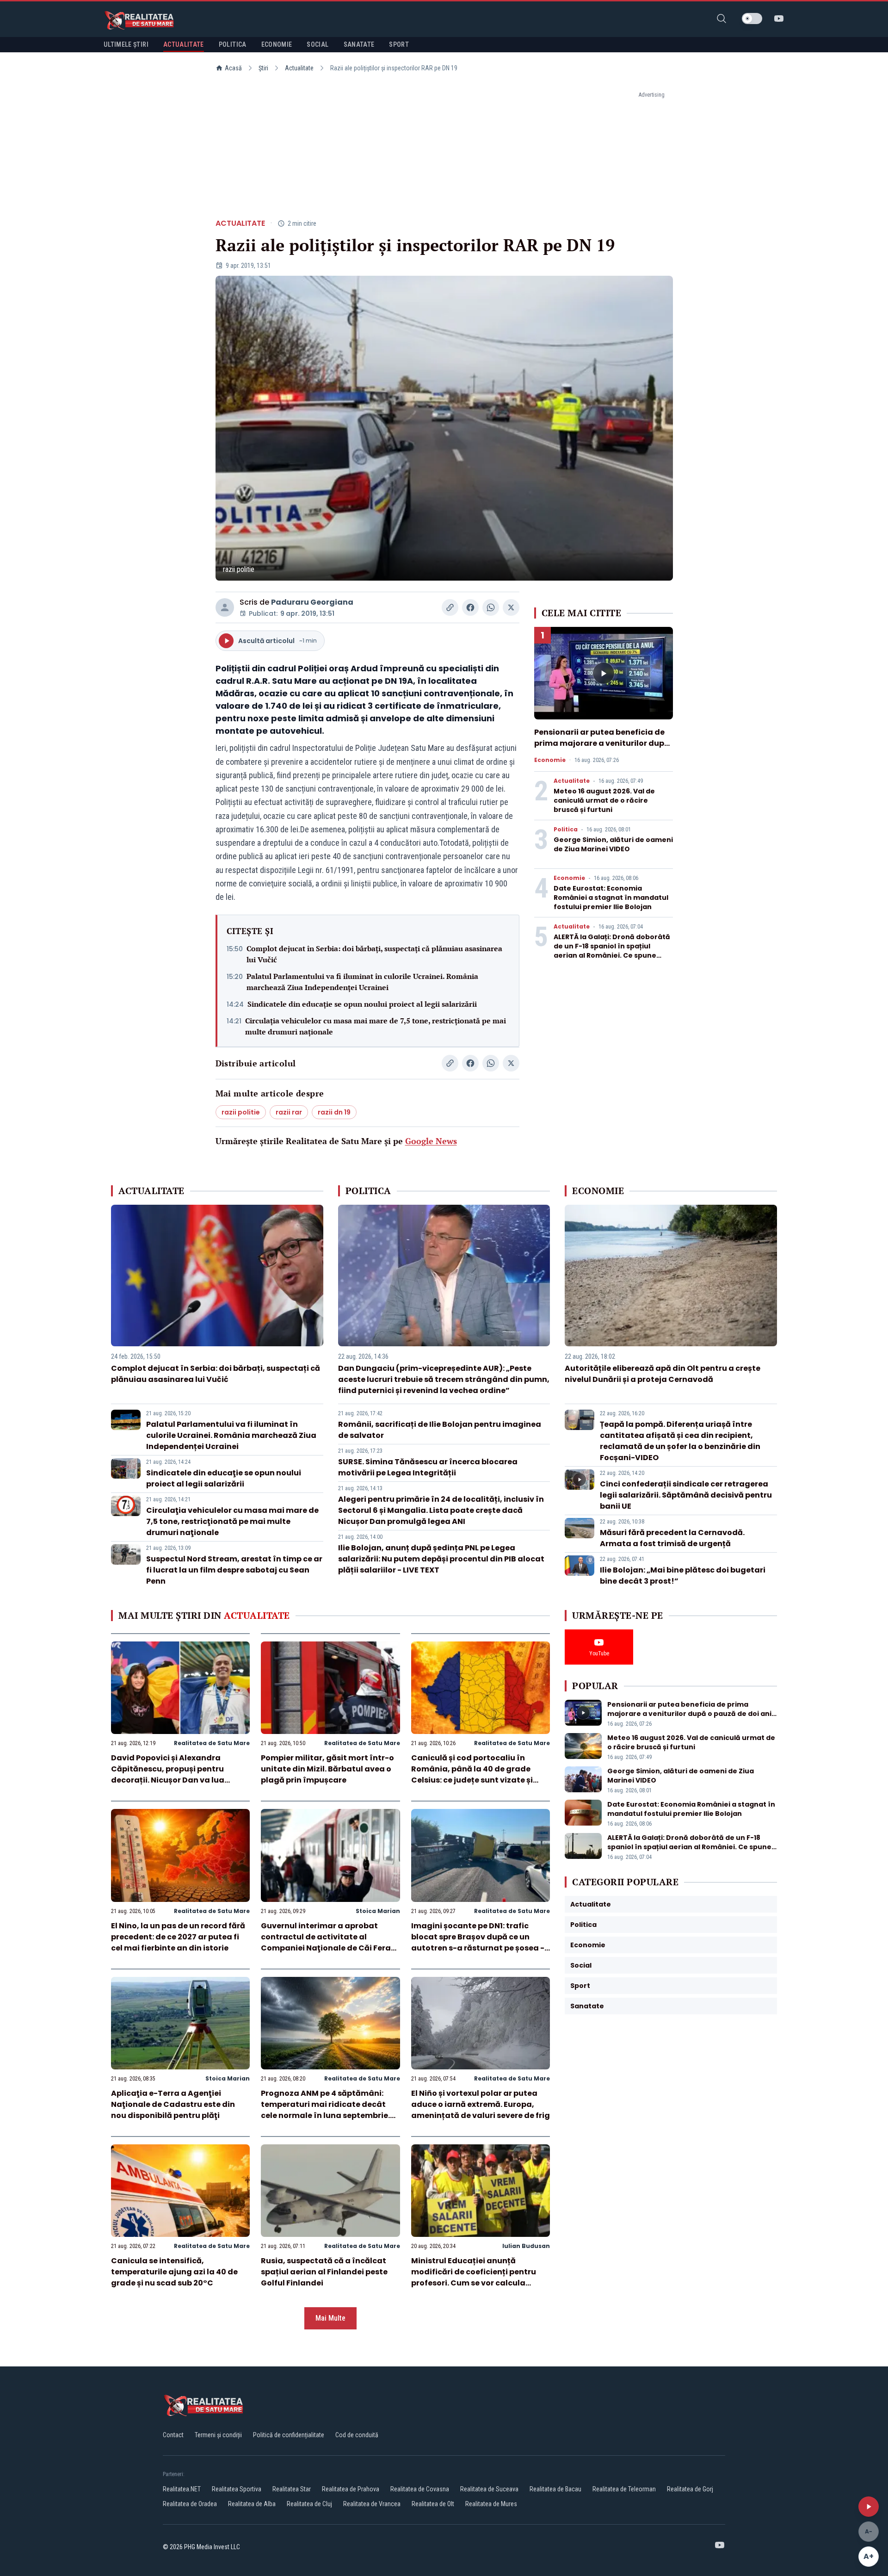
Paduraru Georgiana (312, 602)
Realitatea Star (292, 2489)
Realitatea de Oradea (190, 2504)
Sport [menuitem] (399, 44)
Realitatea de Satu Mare (212, 1743)
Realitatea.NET (182, 2489)
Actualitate (299, 68)
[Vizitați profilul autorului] (225, 607)
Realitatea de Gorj (690, 2489)
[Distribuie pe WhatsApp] (491, 607)
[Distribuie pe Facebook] (470, 607)
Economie (550, 760)
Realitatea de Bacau (555, 2489)
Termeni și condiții (218, 2435)
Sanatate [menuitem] (359, 44)
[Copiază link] (450, 607)
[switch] (752, 19)
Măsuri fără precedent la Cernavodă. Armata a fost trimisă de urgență (672, 1538)
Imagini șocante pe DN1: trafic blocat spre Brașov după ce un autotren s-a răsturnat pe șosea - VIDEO (478, 1942)
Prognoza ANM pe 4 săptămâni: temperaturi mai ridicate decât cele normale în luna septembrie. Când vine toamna (325, 2110)
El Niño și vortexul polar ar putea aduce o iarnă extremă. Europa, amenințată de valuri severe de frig (481, 2104)
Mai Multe (330, 2318)
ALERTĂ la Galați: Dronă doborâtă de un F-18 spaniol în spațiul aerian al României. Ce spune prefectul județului (612, 951)
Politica (566, 830)
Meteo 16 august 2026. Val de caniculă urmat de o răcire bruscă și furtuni (604, 800)
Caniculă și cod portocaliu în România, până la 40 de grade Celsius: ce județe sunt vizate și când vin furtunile (472, 1774)
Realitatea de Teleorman (624, 2489)
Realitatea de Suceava (489, 2489)
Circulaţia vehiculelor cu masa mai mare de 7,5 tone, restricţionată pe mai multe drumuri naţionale (376, 1026)
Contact (173, 2435)
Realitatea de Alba (252, 2504)
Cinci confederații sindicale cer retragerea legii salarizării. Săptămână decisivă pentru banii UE (686, 1495)
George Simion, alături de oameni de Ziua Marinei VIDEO (613, 844)
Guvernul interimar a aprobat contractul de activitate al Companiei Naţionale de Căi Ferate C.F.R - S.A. (330, 1942)
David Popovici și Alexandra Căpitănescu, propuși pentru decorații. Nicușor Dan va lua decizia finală (168, 1774)
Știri (263, 68)
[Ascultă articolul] (869, 2507)
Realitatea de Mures (491, 2504)
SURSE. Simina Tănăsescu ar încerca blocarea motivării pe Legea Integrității (428, 1467)
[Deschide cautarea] (721, 19)
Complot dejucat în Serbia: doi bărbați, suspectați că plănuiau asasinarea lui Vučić (374, 954)
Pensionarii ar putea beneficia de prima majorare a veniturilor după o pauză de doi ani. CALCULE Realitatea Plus (602, 749)
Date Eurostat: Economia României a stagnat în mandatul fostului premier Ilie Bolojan (611, 898)
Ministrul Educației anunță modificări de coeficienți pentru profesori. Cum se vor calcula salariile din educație (474, 2277)
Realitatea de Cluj (309, 2504)
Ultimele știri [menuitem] (126, 44)
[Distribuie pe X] (511, 607)
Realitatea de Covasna (420, 2489)
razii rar (289, 1112)
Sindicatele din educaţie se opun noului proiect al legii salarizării (362, 1004)
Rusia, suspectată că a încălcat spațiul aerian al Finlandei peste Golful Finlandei (324, 2272)
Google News (431, 1141)
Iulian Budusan (526, 2246)
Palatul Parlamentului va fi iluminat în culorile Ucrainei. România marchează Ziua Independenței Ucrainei (362, 982)
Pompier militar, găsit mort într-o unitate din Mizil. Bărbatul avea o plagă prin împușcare (327, 1769)
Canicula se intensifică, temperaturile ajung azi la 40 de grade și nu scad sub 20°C (174, 2272)
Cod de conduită (357, 2435)
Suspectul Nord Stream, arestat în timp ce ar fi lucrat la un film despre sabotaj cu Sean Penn (234, 1570)
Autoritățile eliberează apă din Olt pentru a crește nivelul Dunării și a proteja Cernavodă (663, 1374)
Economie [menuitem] (277, 44)
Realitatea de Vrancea (372, 2504)
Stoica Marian (378, 1911)
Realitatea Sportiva (237, 2489)
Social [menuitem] (318, 44)
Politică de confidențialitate (289, 2435)
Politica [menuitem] (233, 44)
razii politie (241, 1112)
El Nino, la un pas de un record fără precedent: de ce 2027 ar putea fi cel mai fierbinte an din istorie (178, 1937)
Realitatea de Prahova (351, 2489)
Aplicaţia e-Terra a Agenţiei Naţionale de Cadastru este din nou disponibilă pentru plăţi (173, 2104)
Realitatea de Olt (433, 2504)
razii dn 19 (334, 1112)
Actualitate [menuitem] (184, 44)
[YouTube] (779, 19)
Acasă (233, 68)
